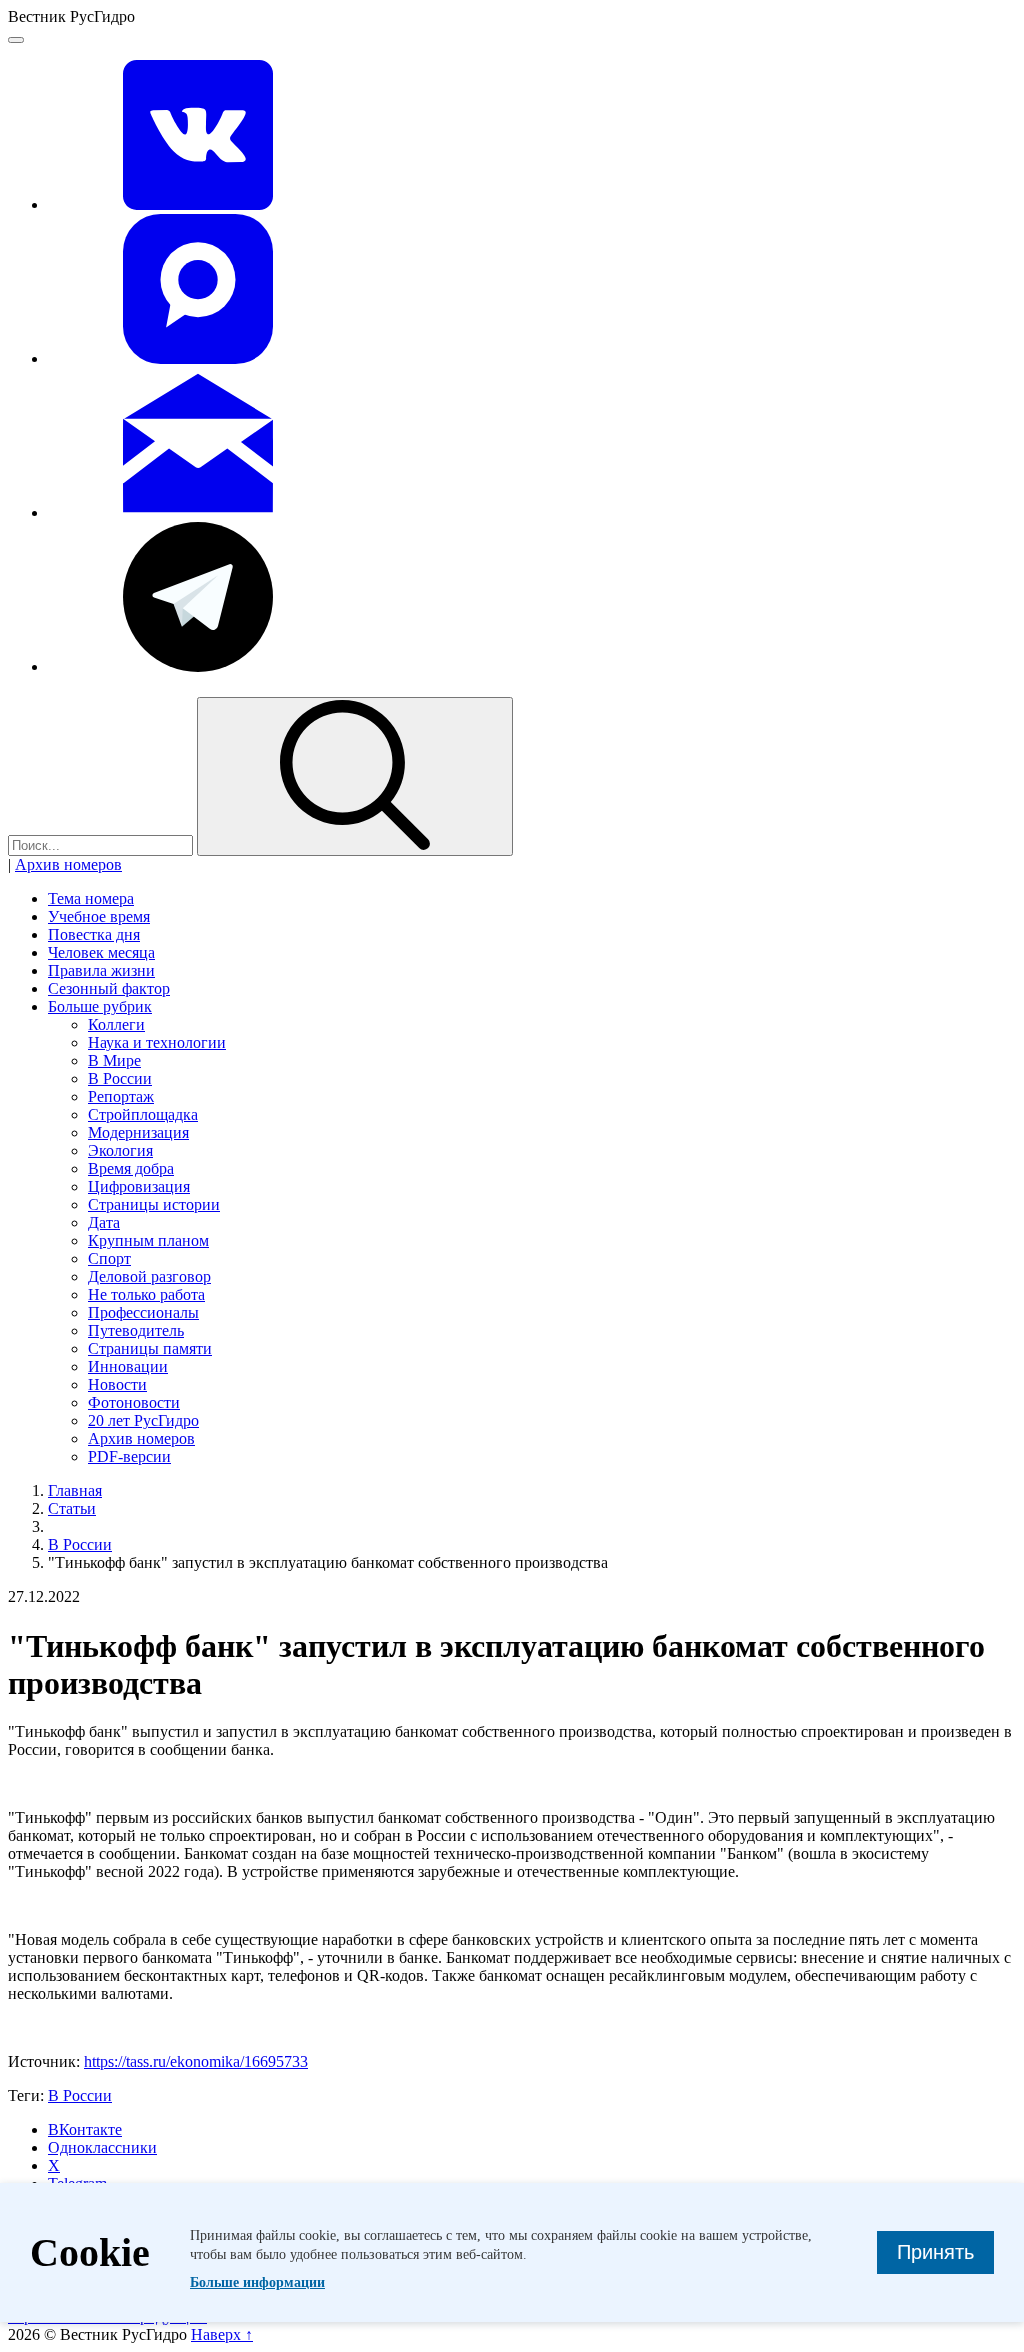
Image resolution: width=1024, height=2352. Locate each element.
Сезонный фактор (109, 988)
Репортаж (121, 1096)
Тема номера (91, 898)
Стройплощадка (143, 1114)
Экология (120, 1150)
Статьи (72, 1508)
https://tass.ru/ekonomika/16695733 (196, 2061)
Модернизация (138, 1132)
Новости (117, 1384)
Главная (75, 1490)
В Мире (114, 1060)
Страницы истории (154, 1204)
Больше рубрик (100, 1006)
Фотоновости (134, 1402)
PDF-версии (129, 1456)
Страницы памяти (150, 1348)
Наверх (222, 2334)
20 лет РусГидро (143, 1420)
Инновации (128, 1366)
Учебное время (99, 916)
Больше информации (257, 2282)
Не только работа (146, 1294)
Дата (104, 1222)
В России (120, 1078)
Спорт (109, 1258)
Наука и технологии (157, 1042)
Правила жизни (101, 970)
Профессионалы (143, 1312)
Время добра (131, 1168)
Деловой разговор (149, 1276)
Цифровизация (139, 1186)
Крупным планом (148, 1240)
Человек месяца (101, 952)
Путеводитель (136, 1330)
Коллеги (116, 1024)
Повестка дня (94, 934)
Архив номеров (68, 864)
